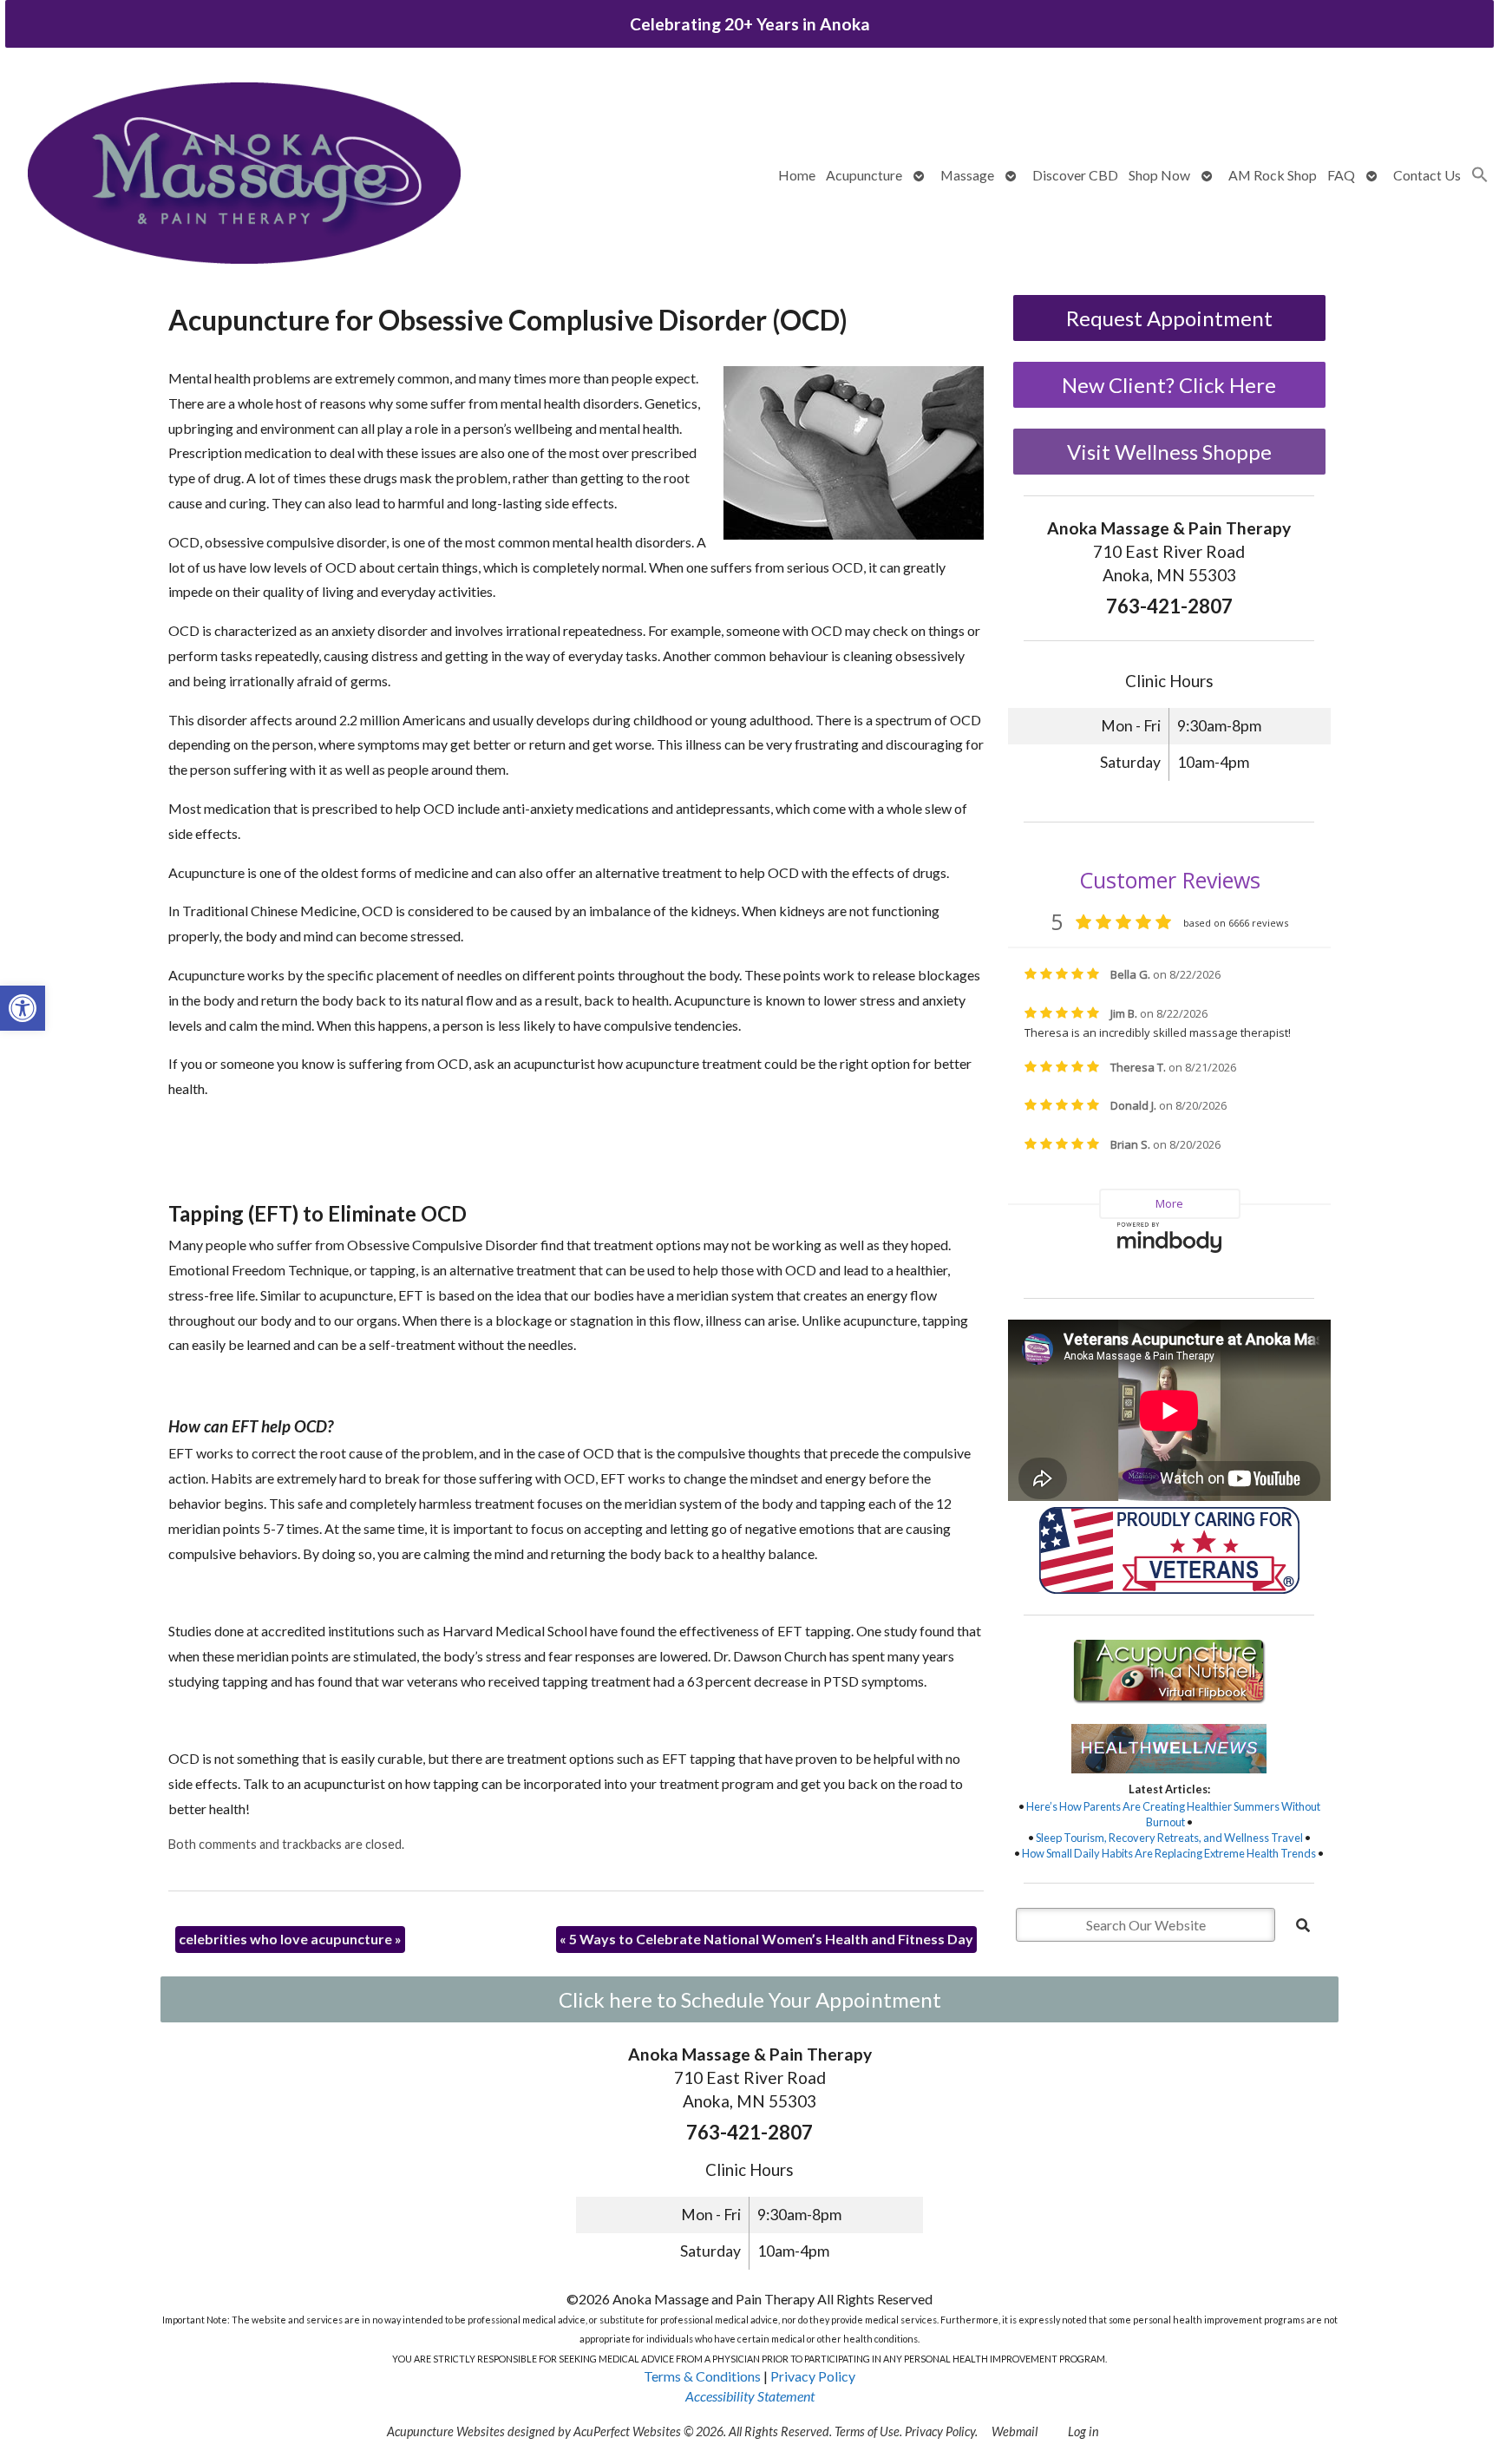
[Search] (1303, 1925)
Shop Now (1159, 175)
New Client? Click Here (1169, 385)
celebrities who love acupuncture (290, 1939)
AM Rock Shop (1273, 175)
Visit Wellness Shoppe (1169, 452)
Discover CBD (1075, 175)
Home (797, 175)
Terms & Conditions (702, 2376)
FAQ (1341, 175)
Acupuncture (864, 175)
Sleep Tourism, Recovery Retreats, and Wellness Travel (1169, 1838)
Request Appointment (1169, 318)
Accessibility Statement (750, 2396)
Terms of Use (867, 2431)
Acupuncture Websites (446, 2431)
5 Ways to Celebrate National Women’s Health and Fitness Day (766, 1939)
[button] (23, 1008)
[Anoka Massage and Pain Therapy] (244, 175)
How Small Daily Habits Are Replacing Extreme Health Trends (1169, 1853)
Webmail (1015, 2431)
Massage (967, 175)
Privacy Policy (813, 2376)
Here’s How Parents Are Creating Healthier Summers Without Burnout (1173, 1814)
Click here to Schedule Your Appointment (750, 1999)
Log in (1083, 2431)
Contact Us (1427, 175)
